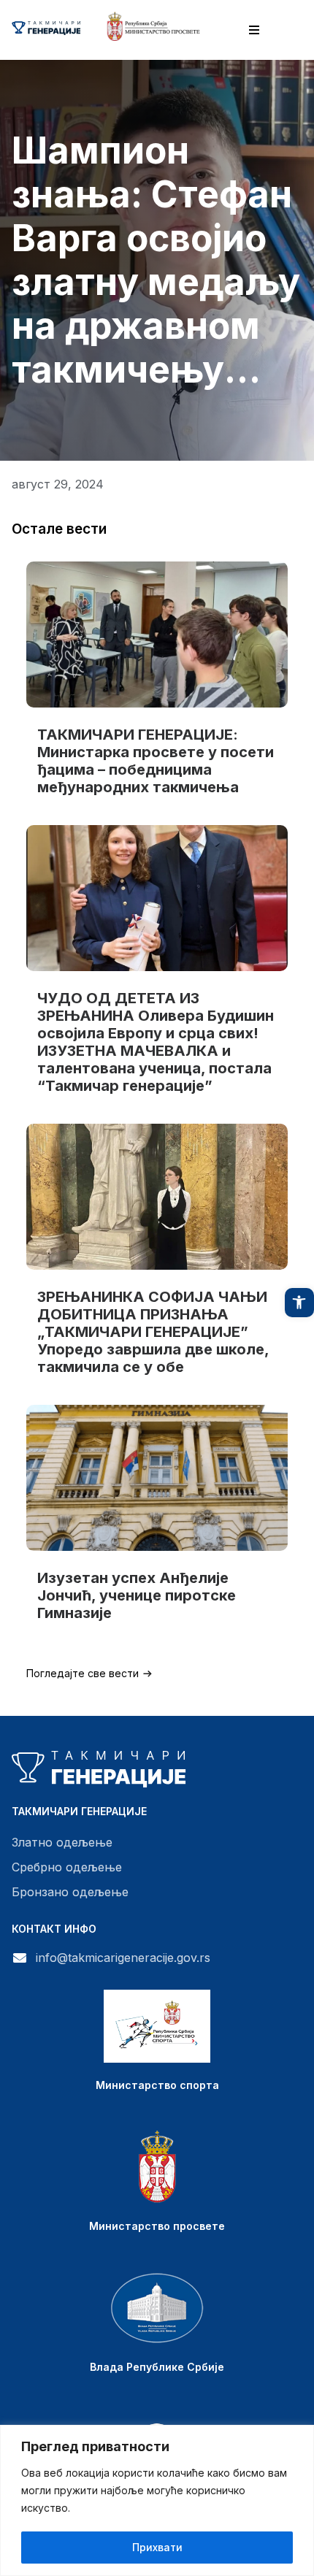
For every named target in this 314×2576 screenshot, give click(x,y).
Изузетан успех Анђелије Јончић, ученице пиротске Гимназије (137, 1595)
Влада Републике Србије (157, 2367)
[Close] (299, 2437)
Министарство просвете (157, 2226)
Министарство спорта (157, 2085)
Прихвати (157, 2547)
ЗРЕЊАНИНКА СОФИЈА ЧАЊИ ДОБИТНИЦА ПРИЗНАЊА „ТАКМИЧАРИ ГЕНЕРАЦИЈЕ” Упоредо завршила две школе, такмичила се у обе (153, 1332)
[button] (299, 1303)
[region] (157, 2500)
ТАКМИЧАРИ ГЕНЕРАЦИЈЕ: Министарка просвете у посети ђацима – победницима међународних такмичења (156, 761)
